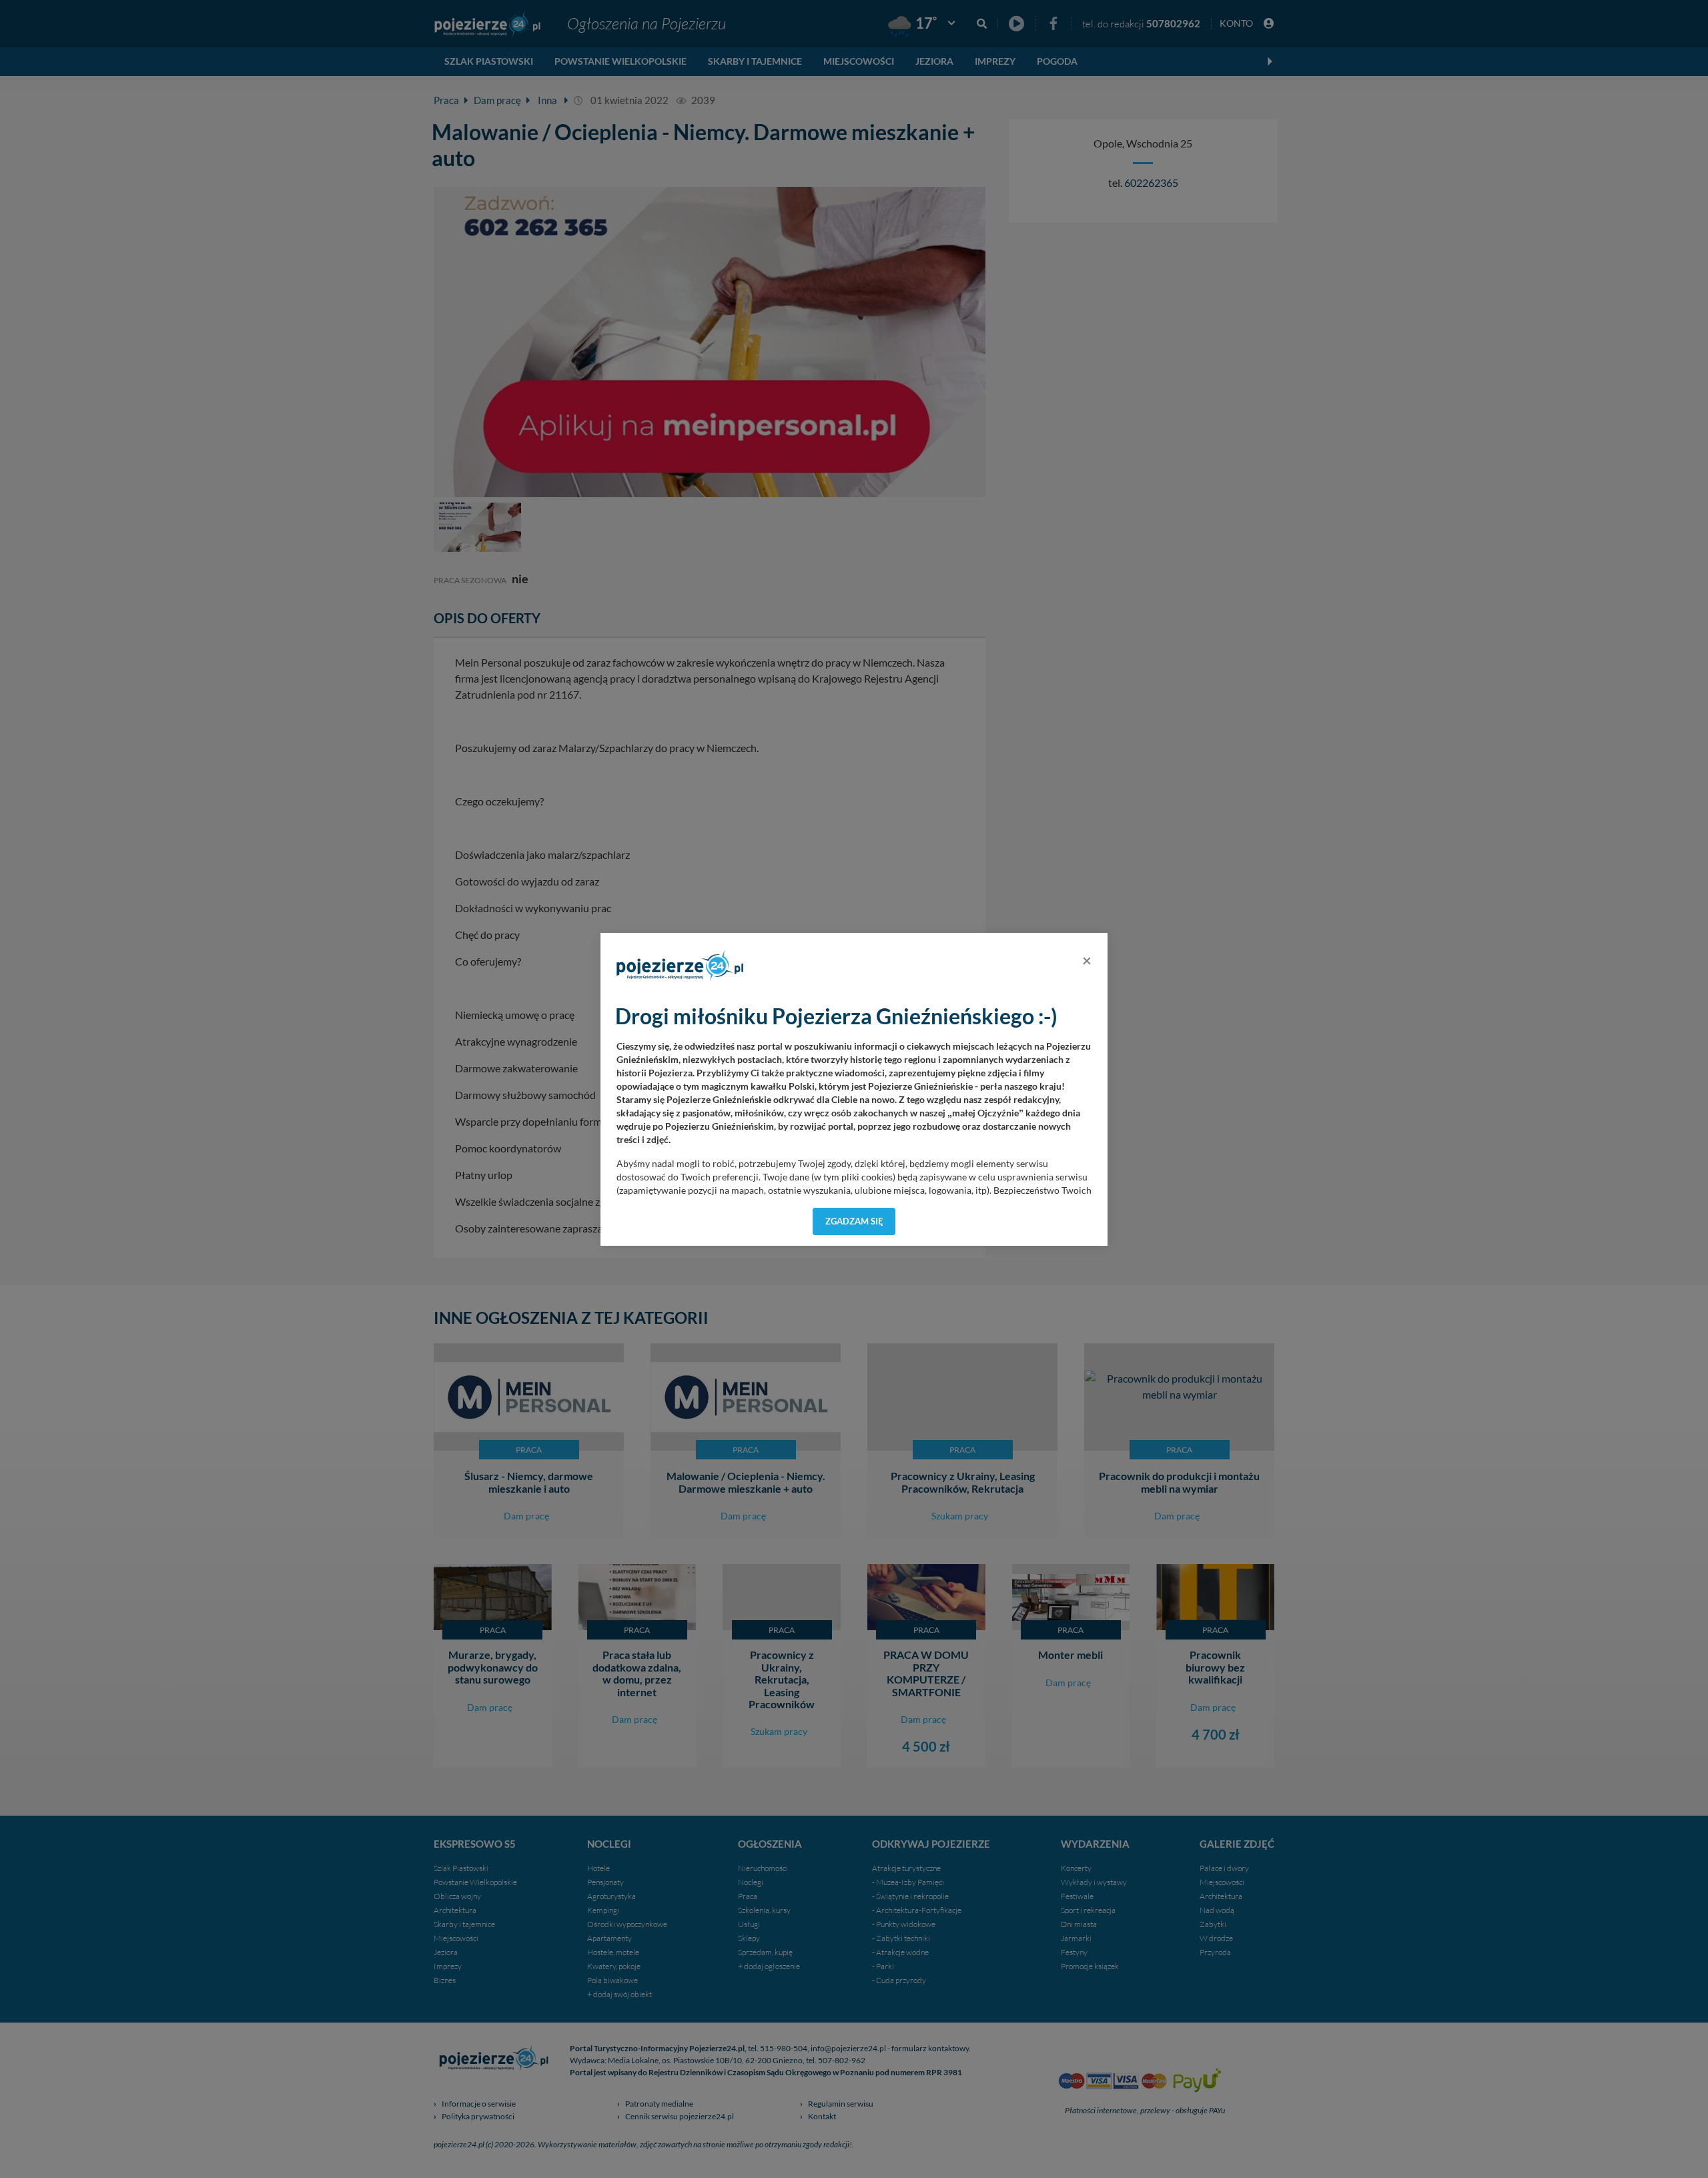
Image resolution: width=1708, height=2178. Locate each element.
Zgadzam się (854, 1221)
